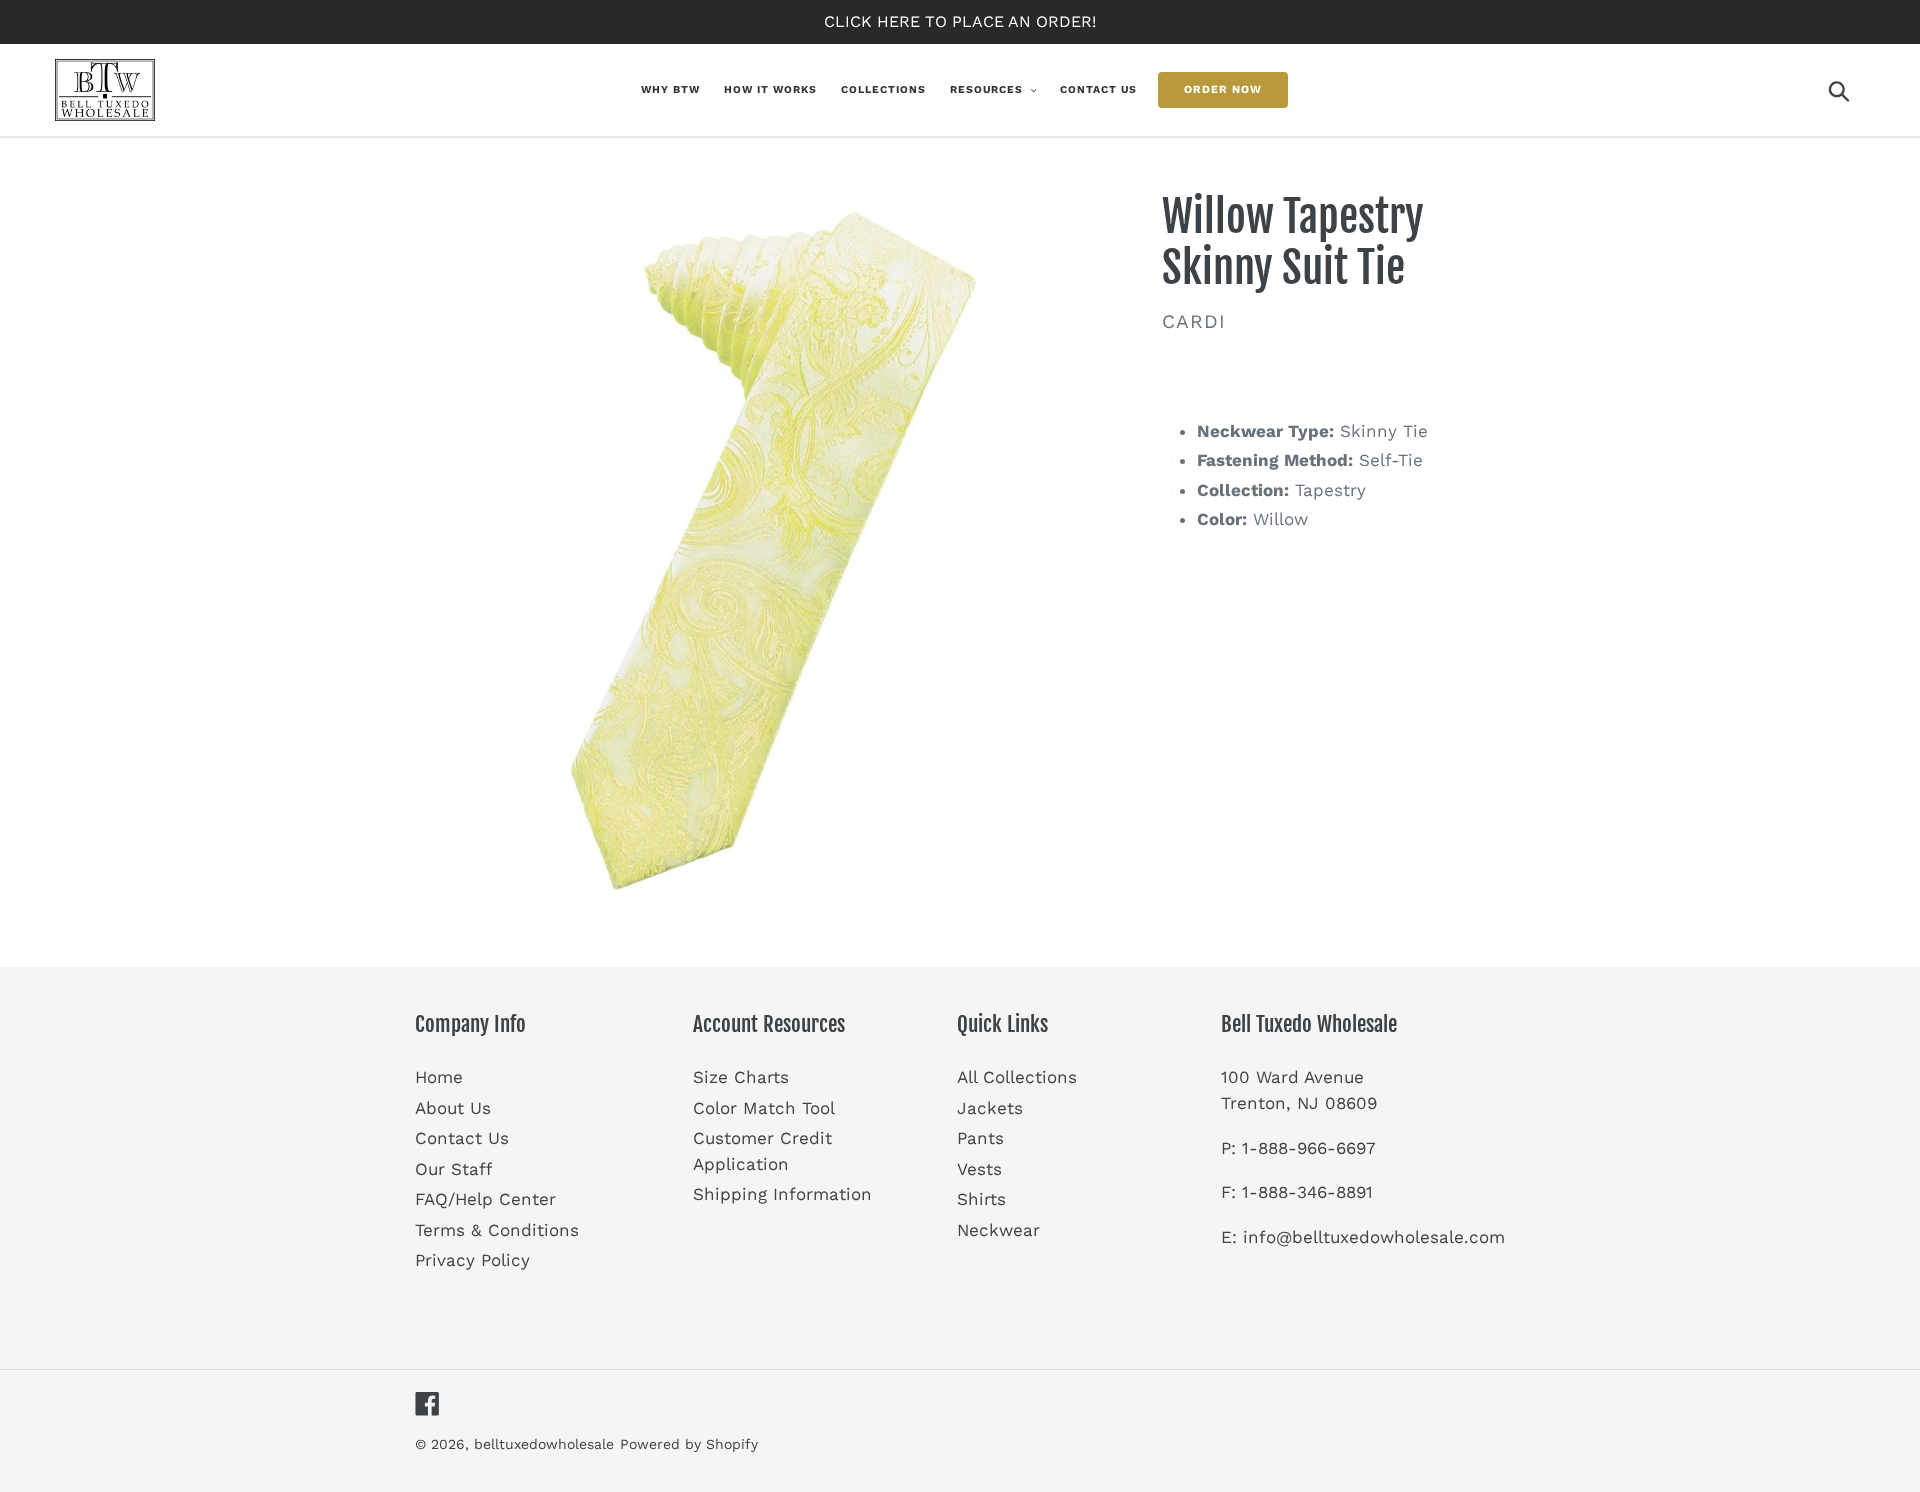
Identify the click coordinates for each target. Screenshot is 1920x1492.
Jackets (990, 1108)
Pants (980, 1138)
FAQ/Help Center (485, 1199)
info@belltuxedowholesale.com (1374, 1237)
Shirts (981, 1199)
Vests (979, 1169)
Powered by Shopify (689, 1444)
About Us (453, 1108)
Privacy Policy (472, 1260)
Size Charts (741, 1077)
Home (439, 1077)
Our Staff (453, 1169)
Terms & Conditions (497, 1230)
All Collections (1017, 1077)
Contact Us (462, 1138)
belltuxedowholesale (544, 1444)
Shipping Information (782, 1194)
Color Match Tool (764, 1108)
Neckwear (998, 1230)
